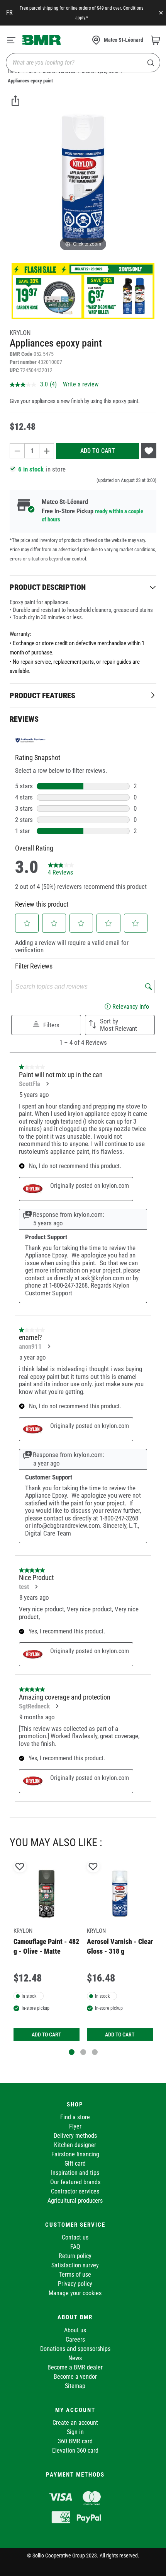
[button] (27, 923)
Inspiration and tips (75, 2173)
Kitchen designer (75, 2145)
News (75, 2358)
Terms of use (75, 2274)
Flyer (75, 2126)
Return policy (75, 2256)
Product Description (48, 587)
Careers (75, 2339)
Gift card (75, 2163)
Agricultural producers (75, 2201)
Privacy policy (75, 2284)
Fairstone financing (75, 2154)
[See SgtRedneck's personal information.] (57, 1706)
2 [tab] (83, 2052)
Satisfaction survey (75, 2265)
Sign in (75, 2432)
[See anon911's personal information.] (49, 1346)
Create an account (75, 2423)
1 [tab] (72, 2052)
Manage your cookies (75, 2293)
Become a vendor (75, 2377)
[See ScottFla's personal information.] (47, 1084)
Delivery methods (75, 2136)
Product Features (42, 695)
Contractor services (75, 2191)
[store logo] (42, 40)
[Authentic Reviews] (30, 740)
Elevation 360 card (75, 2450)
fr (9, 13)
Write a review (81, 384)
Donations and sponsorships (75, 2349)
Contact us (75, 2237)
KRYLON (20, 333)
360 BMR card (75, 2441)
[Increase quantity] (47, 451)
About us (75, 2330)
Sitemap (75, 2386)
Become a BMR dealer (75, 2367)
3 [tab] (95, 2052)
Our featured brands (75, 2182)
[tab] (83, 587)
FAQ (75, 2247)
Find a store (75, 2117)
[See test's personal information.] (36, 1587)
